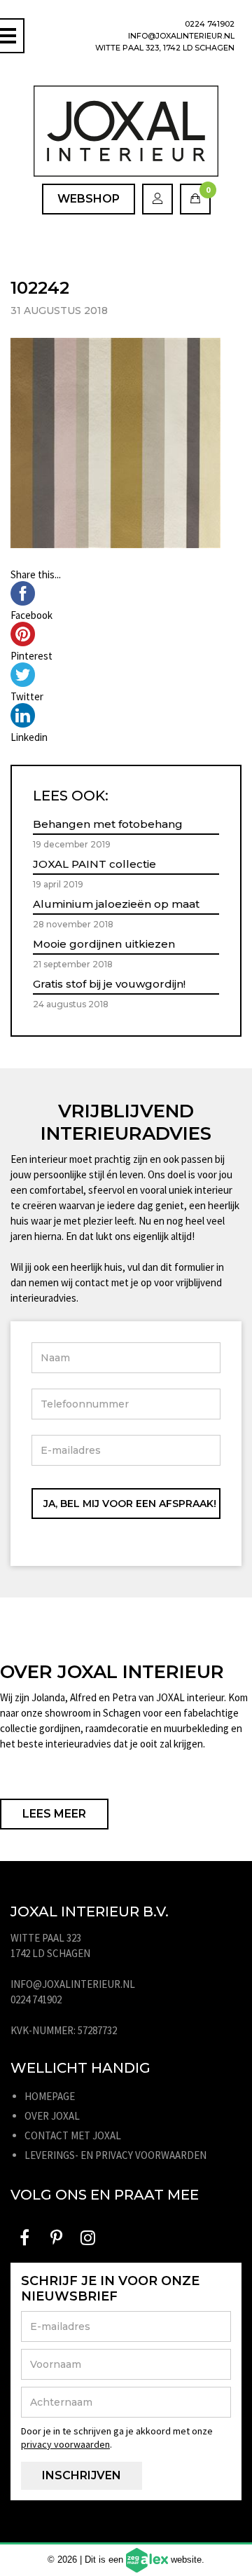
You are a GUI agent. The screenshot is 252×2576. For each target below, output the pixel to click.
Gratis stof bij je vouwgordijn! (109, 984)
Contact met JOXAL (73, 2135)
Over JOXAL (52, 2116)
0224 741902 (210, 24)
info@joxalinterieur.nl (181, 36)
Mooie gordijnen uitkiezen (104, 944)
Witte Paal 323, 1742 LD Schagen (165, 48)
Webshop (89, 199)
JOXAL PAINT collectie (94, 864)
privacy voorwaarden (65, 2444)
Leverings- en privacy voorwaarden (115, 2155)
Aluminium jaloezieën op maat (116, 904)
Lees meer (54, 1814)
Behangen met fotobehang (108, 824)
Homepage (50, 2096)
